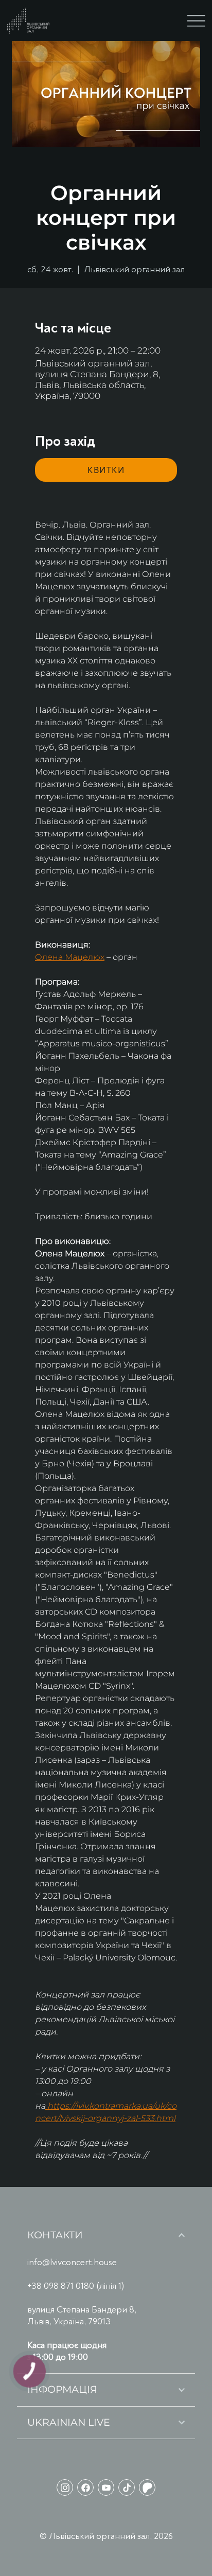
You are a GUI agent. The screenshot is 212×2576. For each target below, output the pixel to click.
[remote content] (106, 470)
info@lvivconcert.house (72, 2262)
